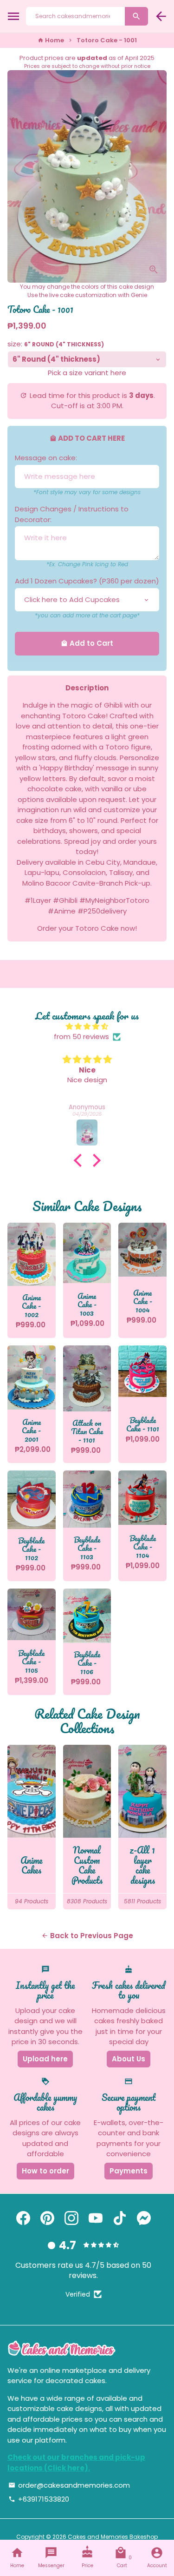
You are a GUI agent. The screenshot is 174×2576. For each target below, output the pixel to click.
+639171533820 (39, 2499)
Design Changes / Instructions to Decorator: (72, 514)
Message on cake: (46, 458)
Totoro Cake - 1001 (107, 40)
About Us (129, 2059)
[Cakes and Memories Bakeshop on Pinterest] (47, 2218)
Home (51, 40)
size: (56, 344)
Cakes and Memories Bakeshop (113, 2537)
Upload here (45, 2059)
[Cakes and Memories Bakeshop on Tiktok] (120, 2218)
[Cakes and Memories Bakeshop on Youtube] (96, 2218)
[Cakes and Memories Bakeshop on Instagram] (71, 2218)
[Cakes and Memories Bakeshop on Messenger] (144, 2218)
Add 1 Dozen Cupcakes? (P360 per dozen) (87, 581)
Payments (129, 2171)
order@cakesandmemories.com (69, 2485)
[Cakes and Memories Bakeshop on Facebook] (23, 2218)
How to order (45, 2171)
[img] (87, 1027)
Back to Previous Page (87, 1936)
